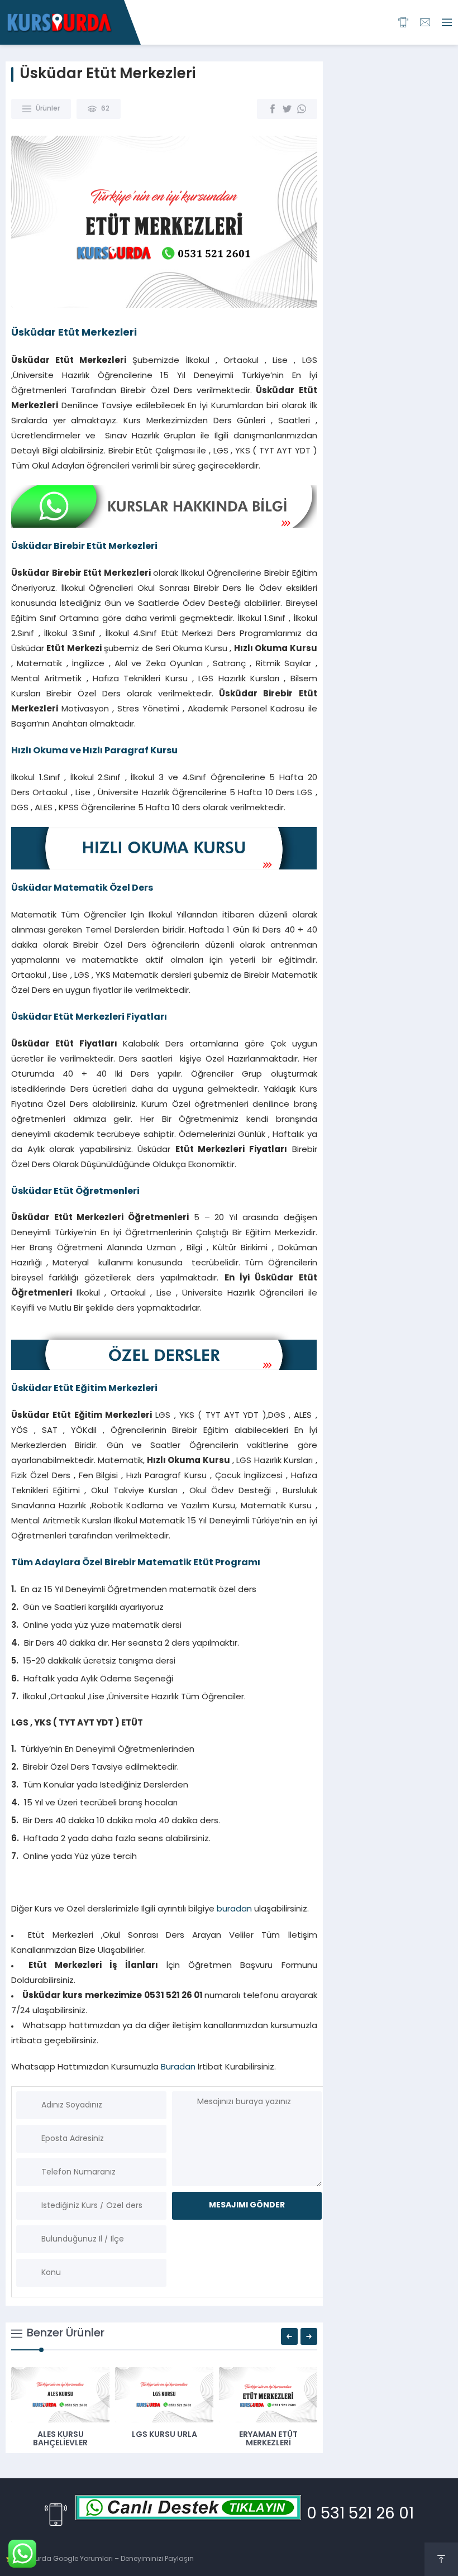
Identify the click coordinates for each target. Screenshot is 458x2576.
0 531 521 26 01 (360, 2515)
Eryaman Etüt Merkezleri (268, 2439)
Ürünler (48, 109)
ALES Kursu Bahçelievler (60, 2439)
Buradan (178, 2068)
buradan (234, 1910)
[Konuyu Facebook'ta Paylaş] (273, 109)
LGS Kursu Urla (164, 2435)
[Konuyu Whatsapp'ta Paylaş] (302, 109)
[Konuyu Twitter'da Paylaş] (287, 109)
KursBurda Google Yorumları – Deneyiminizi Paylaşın (105, 2559)
